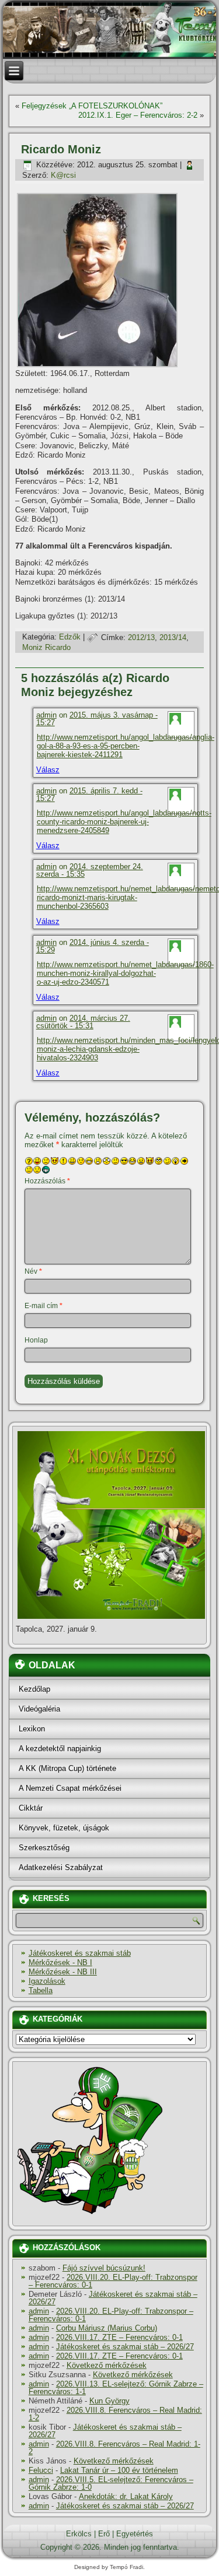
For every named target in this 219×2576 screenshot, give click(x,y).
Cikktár (31, 1808)
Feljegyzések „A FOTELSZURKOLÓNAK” (92, 106)
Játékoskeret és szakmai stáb (80, 1953)
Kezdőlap (34, 1689)
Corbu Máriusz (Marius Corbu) (107, 2328)
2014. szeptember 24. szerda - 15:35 (90, 870)
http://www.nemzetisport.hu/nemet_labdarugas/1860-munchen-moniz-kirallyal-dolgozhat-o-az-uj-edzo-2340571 (125, 973)
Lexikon (32, 1729)
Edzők (70, 637)
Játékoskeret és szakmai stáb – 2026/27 (113, 2298)
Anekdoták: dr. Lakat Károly (126, 2496)
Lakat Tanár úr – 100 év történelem (119, 2470)
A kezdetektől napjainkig (60, 1749)
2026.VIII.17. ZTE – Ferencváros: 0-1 (119, 2337)
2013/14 (173, 637)
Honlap (36, 1340)
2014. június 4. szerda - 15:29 (93, 946)
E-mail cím (44, 1306)
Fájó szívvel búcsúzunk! (104, 2268)
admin (46, 715)
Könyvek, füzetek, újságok (64, 1828)
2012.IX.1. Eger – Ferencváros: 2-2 (138, 115)
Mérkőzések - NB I (60, 1962)
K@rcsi (63, 175)
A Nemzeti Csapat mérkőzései (70, 1788)
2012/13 (141, 637)
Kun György (109, 2401)
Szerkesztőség (44, 1848)
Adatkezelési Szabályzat (61, 1867)
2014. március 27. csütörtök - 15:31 (83, 1022)
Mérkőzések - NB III (63, 1972)
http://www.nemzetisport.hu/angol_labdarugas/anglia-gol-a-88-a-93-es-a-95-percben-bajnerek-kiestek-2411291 (126, 746)
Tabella (41, 1990)
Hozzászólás (47, 1181)
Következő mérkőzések (107, 2365)
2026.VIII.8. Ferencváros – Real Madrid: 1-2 (115, 2414)
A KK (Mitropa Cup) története (67, 1768)
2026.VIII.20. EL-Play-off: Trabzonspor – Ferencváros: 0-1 (113, 2281)
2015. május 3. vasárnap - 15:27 (97, 719)
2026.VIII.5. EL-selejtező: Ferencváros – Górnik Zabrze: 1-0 (111, 2483)
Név (33, 1271)
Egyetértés (135, 2534)
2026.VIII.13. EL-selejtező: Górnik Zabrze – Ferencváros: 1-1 (116, 2388)
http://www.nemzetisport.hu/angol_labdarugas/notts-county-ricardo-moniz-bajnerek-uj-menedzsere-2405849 (124, 822)
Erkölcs (79, 2534)
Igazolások (47, 1981)
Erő (104, 2534)
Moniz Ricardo (46, 647)
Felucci (41, 2470)
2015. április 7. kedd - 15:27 (89, 795)
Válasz (48, 770)
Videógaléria (39, 1709)
